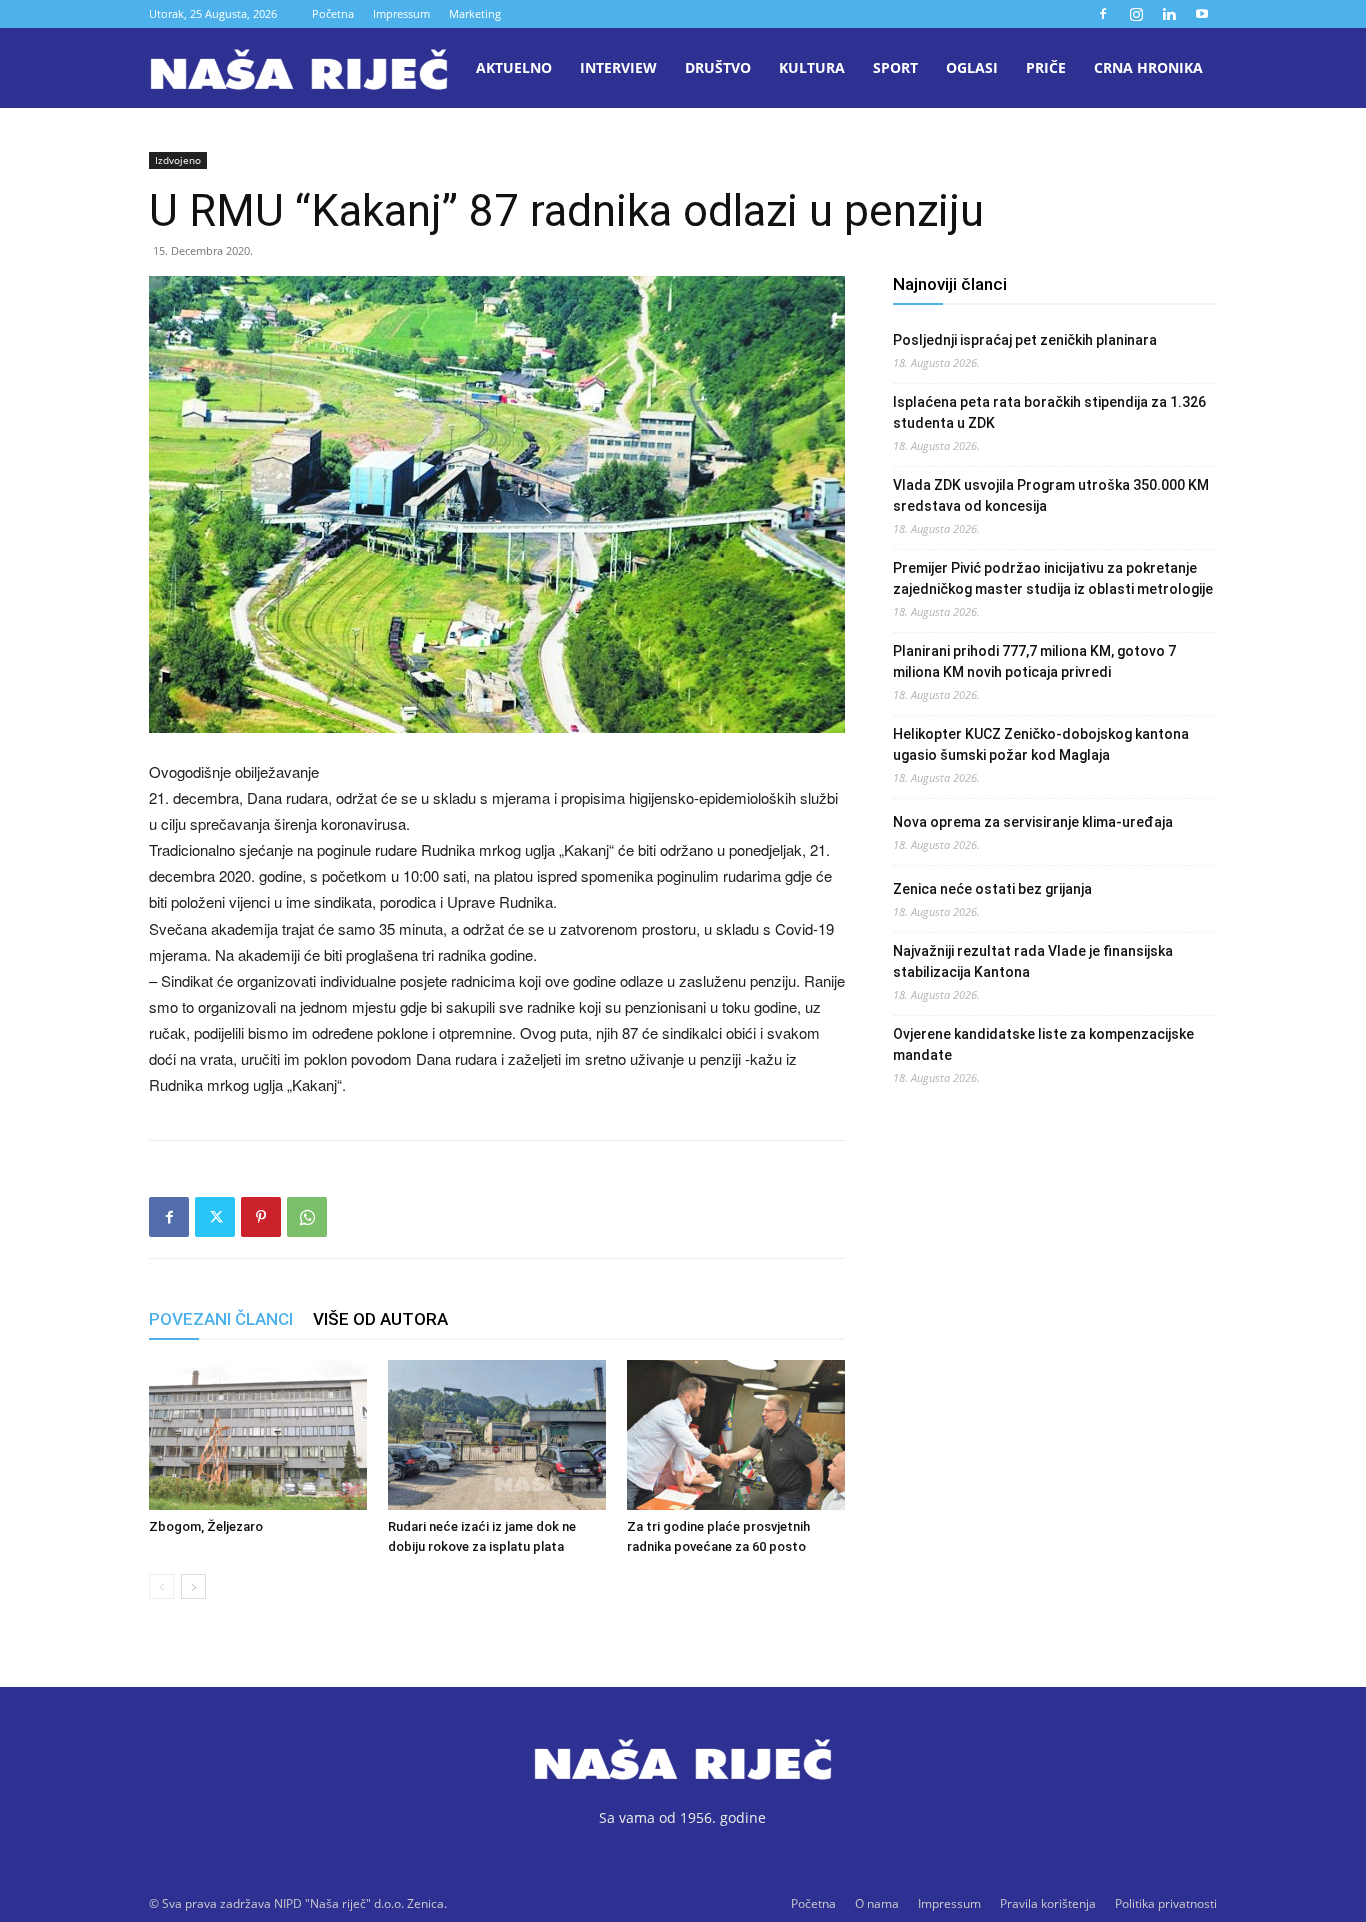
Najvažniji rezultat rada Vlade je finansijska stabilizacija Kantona (1033, 961)
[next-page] (193, 1586)
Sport (895, 67)
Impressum (401, 13)
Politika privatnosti (1166, 1903)
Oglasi (972, 67)
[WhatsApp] (307, 1217)
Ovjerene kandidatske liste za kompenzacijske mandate (1043, 1044)
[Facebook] (1103, 14)
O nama (877, 1903)
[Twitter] (215, 1217)
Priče (1046, 67)
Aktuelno (514, 67)
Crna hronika (1148, 67)
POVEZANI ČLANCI (221, 1319)
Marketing (475, 13)
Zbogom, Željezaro (206, 1526)
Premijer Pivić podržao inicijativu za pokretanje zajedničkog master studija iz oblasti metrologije (1053, 578)
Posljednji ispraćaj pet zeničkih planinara (1025, 340)
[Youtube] (1202, 14)
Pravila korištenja (1048, 1903)
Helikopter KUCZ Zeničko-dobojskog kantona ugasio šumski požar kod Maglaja (1041, 744)
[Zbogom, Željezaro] (258, 1435)
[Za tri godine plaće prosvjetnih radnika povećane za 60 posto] (736, 1435)
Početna (333, 13)
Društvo (718, 67)
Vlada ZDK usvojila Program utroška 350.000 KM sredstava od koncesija (1051, 495)
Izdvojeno (178, 160)
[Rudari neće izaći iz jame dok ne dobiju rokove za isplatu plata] (497, 1435)
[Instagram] (1136, 14)
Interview (618, 67)
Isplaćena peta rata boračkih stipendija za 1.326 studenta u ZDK (1049, 412)
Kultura (812, 67)
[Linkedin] (1169, 14)
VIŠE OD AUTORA (380, 1319)
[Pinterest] (261, 1217)
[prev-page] (161, 1586)
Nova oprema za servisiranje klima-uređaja (1033, 822)
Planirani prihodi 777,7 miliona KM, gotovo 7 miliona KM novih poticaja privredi (1034, 661)
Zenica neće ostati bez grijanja (992, 889)
